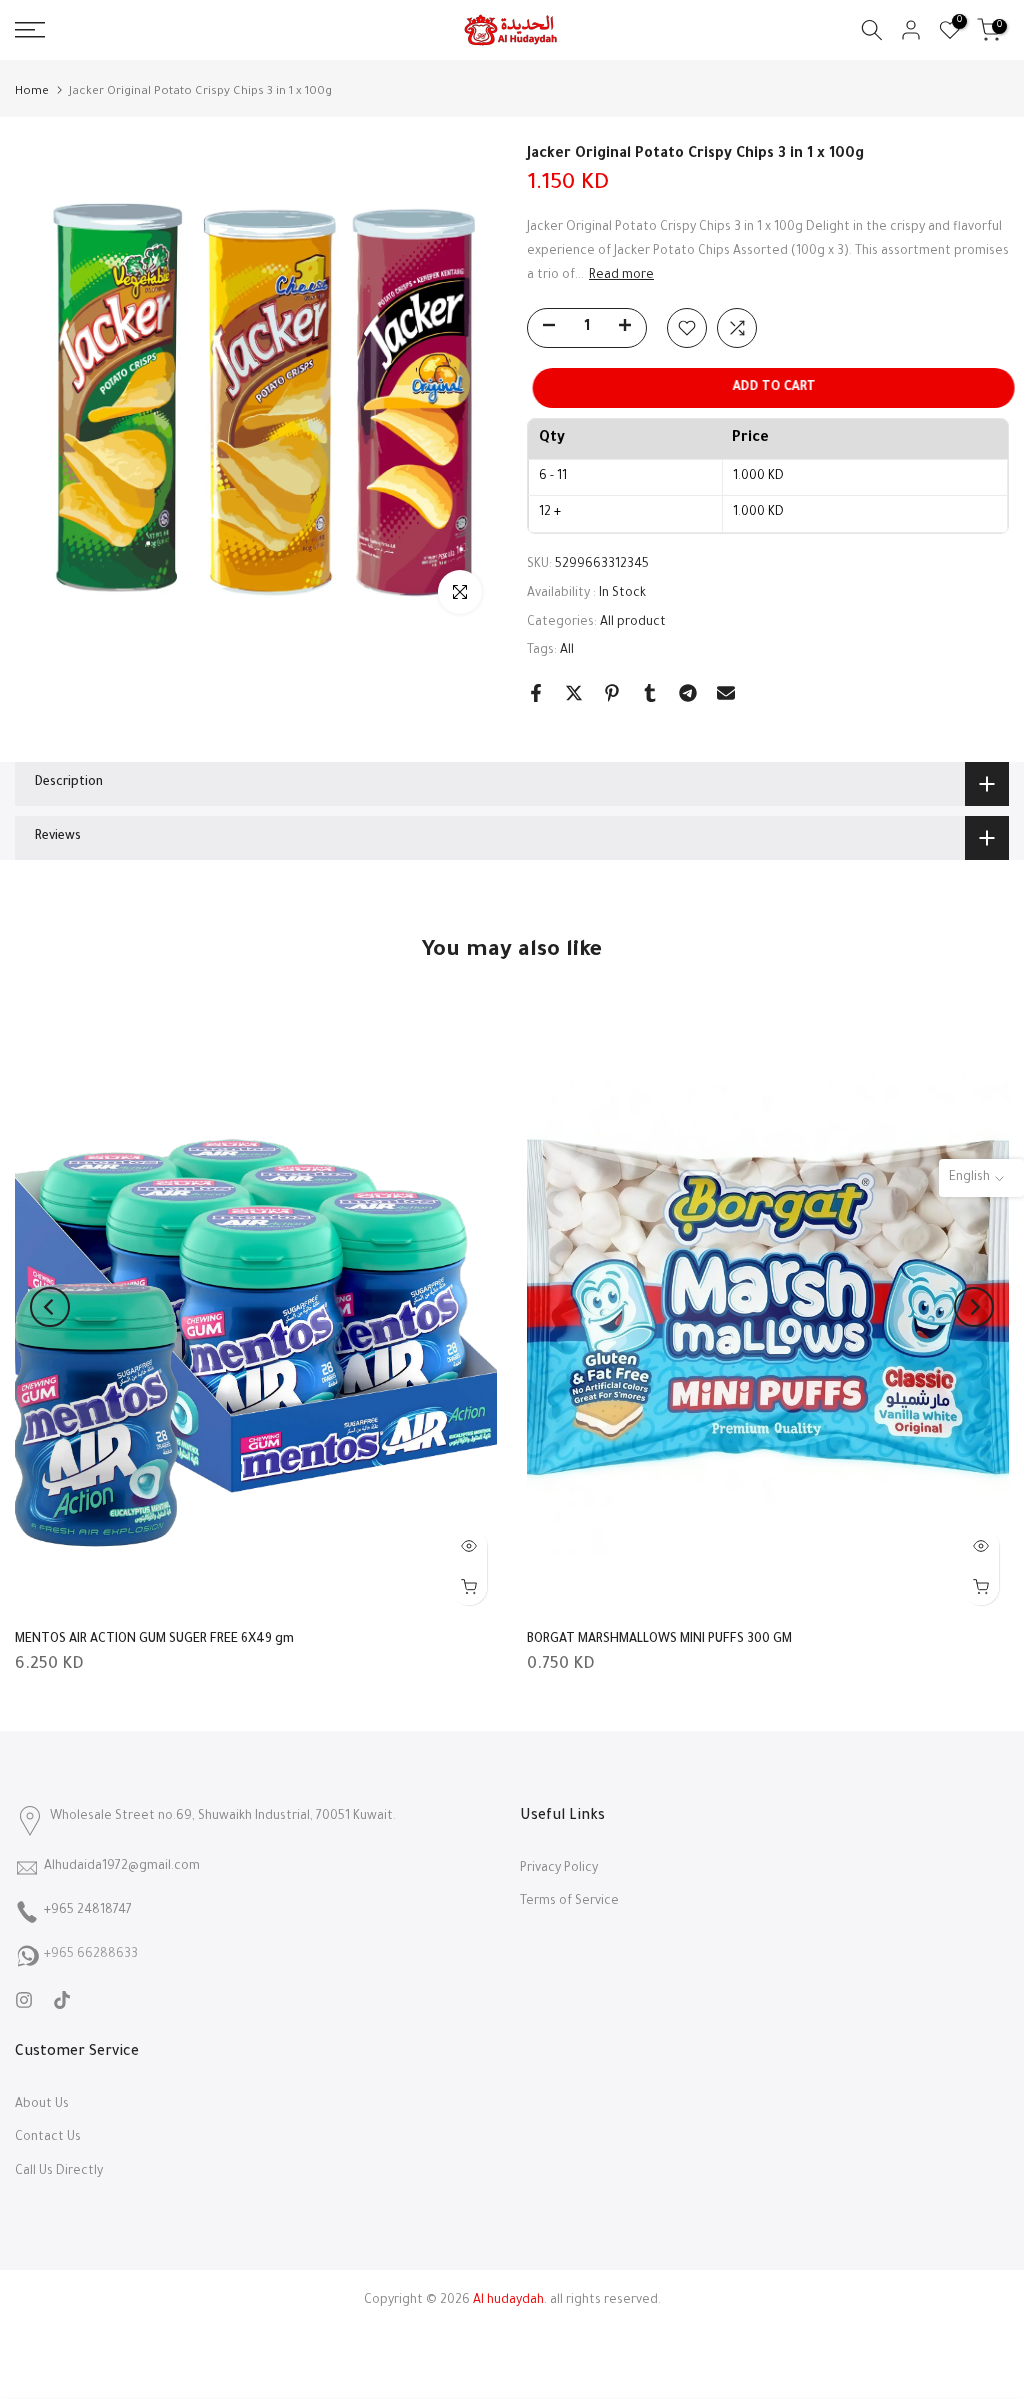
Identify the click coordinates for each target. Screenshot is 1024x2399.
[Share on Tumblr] (650, 693)
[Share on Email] (726, 693)
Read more (621, 276)
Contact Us (48, 2138)
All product (633, 623)
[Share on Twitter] (574, 693)
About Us (42, 2105)
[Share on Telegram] (688, 693)
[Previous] (50, 1307)
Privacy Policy (559, 1869)
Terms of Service (569, 1902)
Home (32, 92)
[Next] (974, 1307)
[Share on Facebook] (536, 693)
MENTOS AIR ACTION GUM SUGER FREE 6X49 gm (154, 1640)
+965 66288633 (91, 1955)
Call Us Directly (59, 2172)
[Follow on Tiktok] (62, 2000)
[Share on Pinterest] (612, 693)
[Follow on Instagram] (24, 2000)
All (567, 651)
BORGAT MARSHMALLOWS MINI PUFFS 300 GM (659, 1640)
